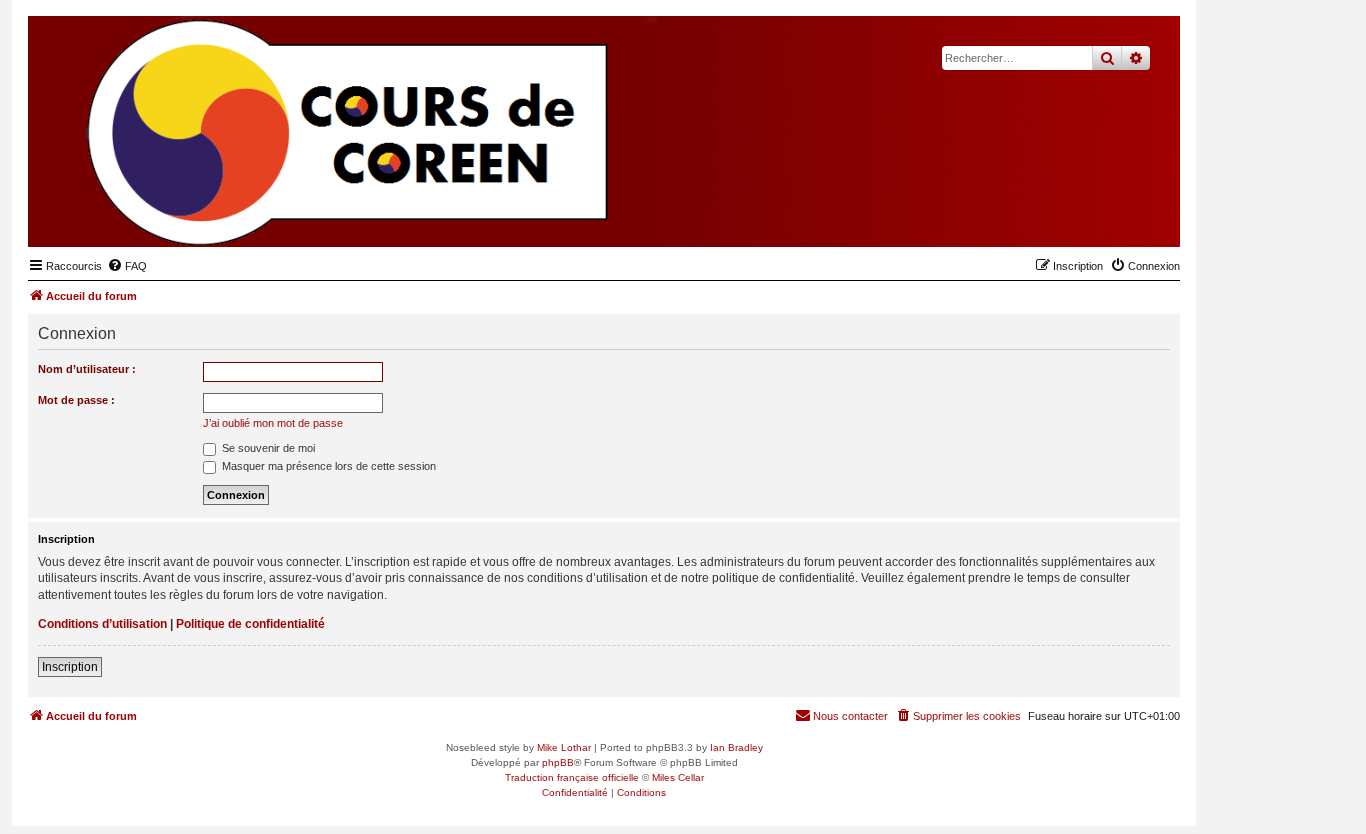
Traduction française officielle (572, 777)
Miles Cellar (678, 777)
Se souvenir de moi (267, 448)
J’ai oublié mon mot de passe (273, 423)
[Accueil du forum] (1067, 216)
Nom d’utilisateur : (87, 369)
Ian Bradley (736, 747)
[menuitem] (127, 266)
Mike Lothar (564, 747)
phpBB (558, 762)
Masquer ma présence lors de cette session (327, 466)
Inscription (70, 667)
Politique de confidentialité (250, 624)
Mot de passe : (76, 400)
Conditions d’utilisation (102, 624)
